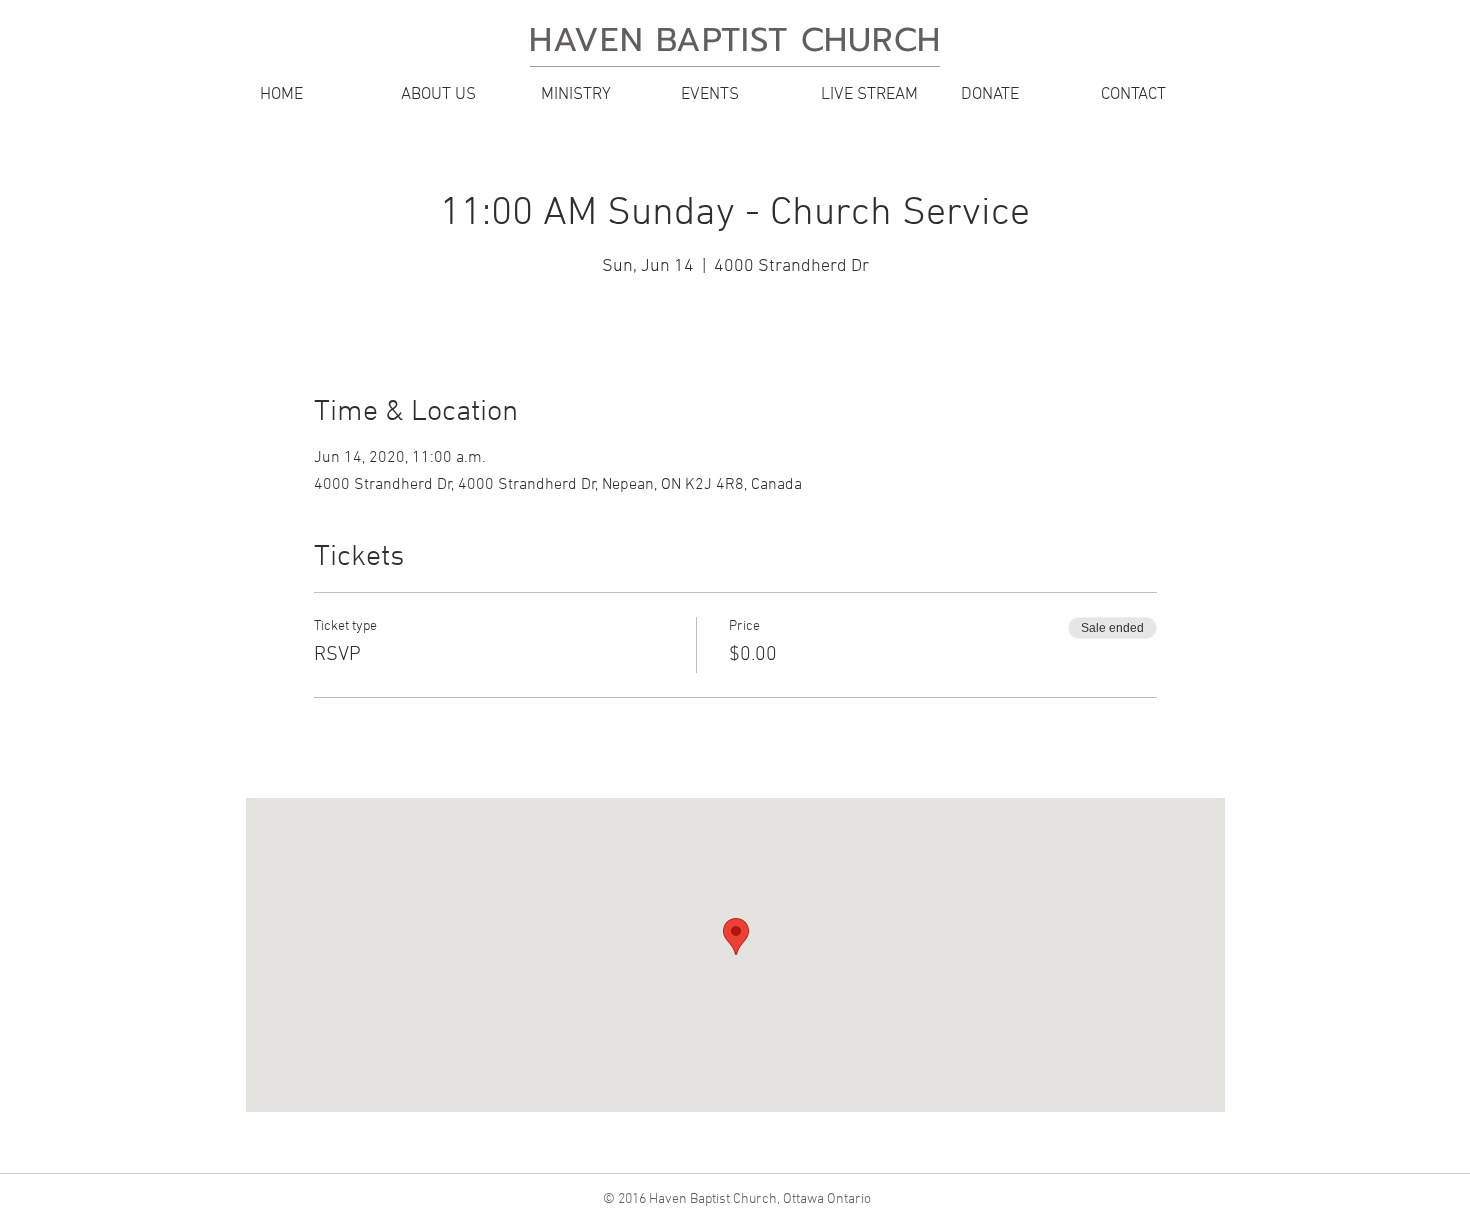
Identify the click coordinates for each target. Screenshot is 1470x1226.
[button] (455, 95)
